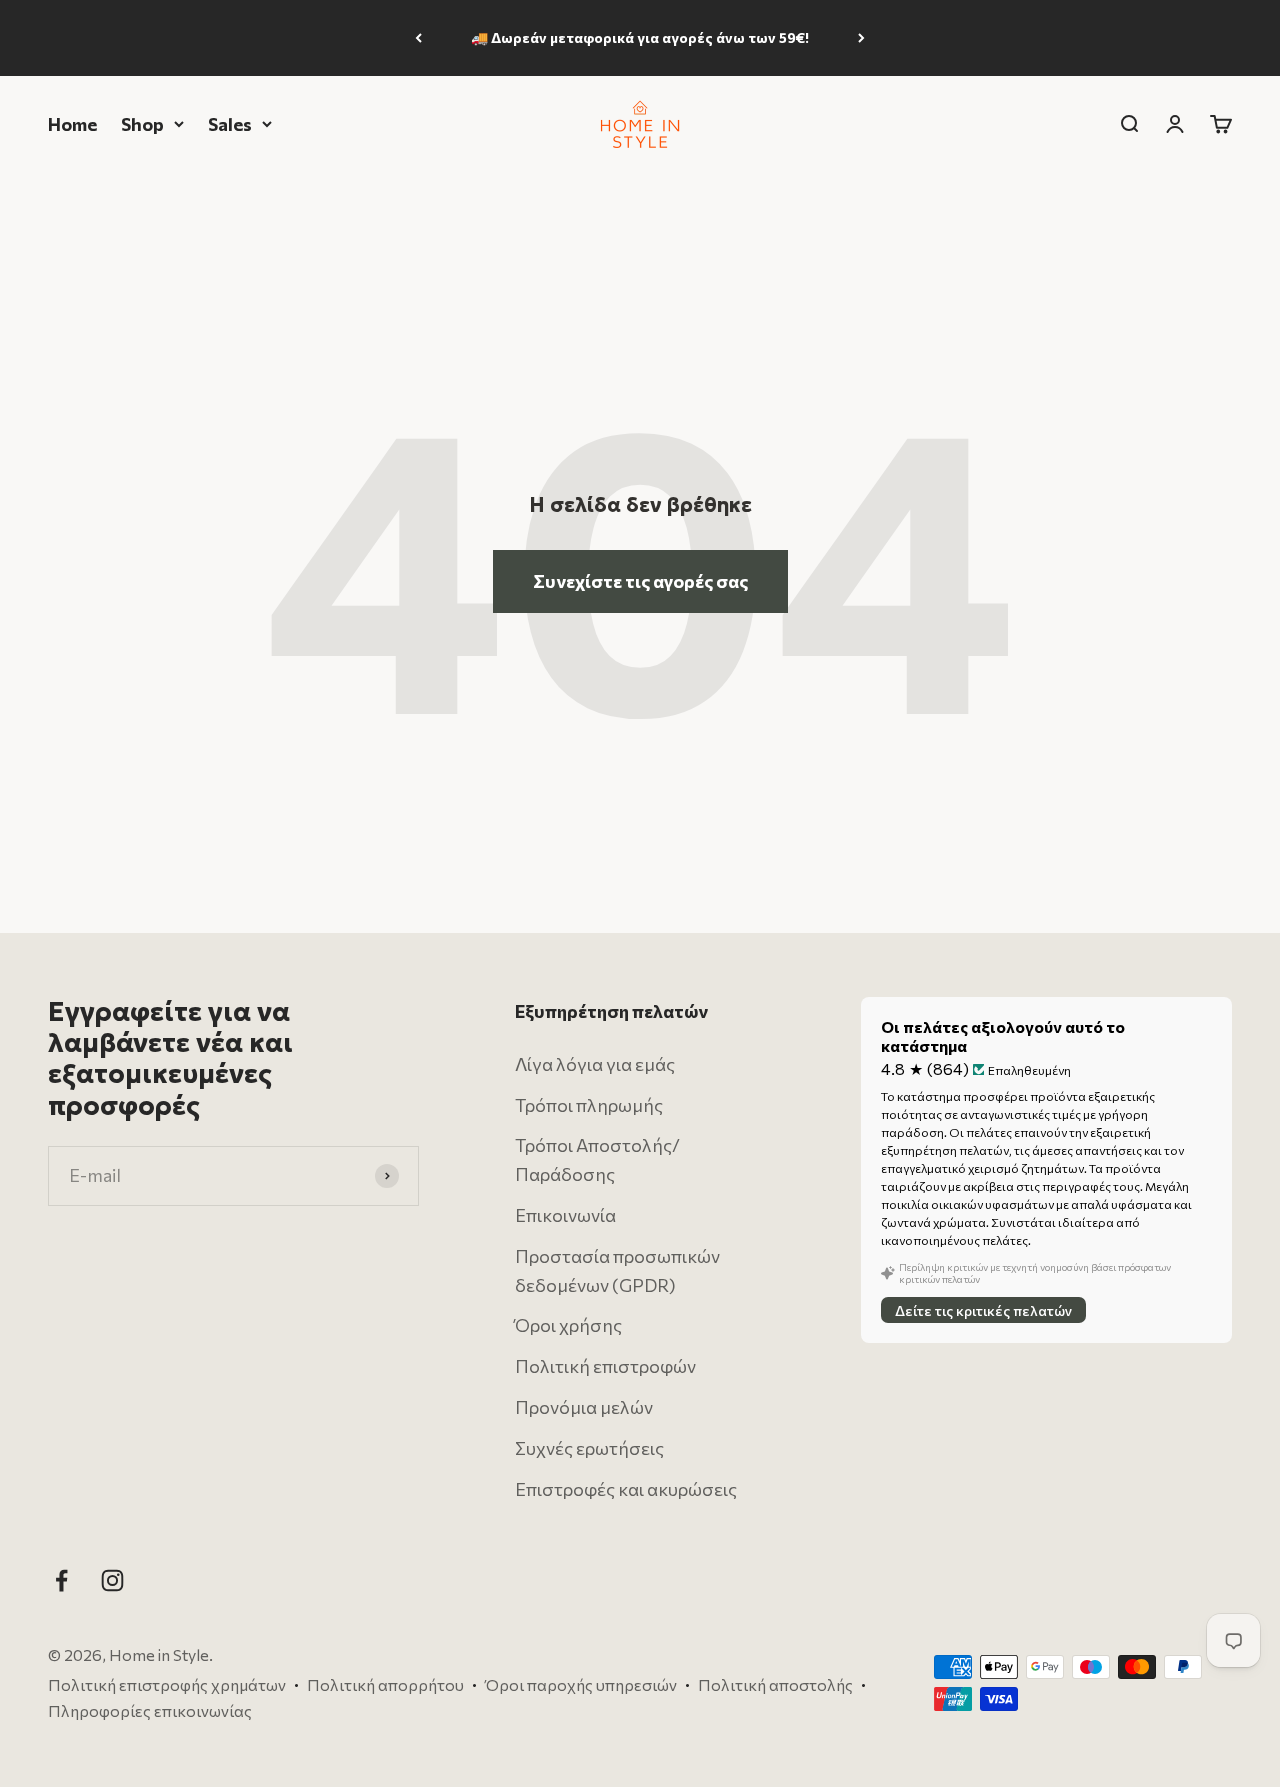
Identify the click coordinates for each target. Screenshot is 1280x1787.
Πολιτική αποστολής (775, 1684)
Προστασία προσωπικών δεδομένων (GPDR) (617, 1270)
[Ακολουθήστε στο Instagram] (112, 1580)
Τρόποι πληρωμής (589, 1104)
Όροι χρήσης (568, 1325)
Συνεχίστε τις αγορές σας (640, 581)
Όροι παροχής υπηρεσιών (581, 1684)
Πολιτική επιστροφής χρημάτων (167, 1684)
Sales (230, 123)
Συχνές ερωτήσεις (589, 1448)
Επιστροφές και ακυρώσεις (626, 1488)
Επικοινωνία (565, 1215)
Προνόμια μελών (584, 1407)
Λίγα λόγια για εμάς (595, 1064)
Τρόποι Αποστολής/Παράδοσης (597, 1159)
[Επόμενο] (861, 38)
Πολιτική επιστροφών (605, 1366)
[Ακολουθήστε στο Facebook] (61, 1580)
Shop (142, 123)
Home (72, 123)
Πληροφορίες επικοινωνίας (150, 1709)
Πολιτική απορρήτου (385, 1684)
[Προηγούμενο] (418, 38)
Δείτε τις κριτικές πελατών (983, 1309)
